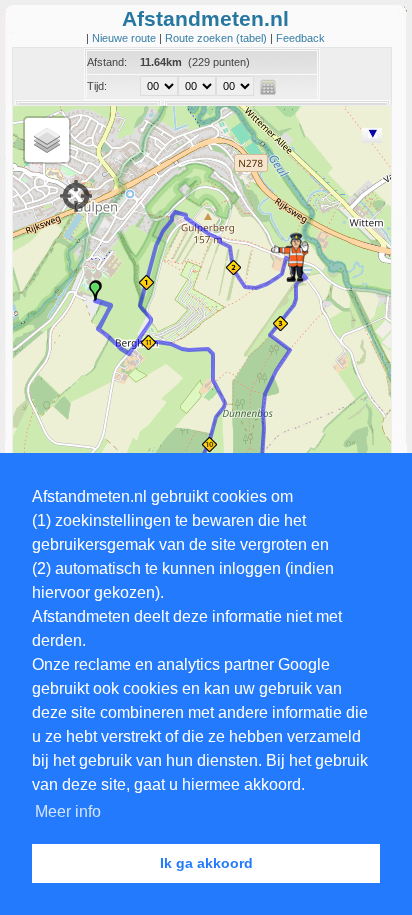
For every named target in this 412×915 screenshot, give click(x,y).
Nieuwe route (125, 38)
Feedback (300, 38)
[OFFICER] (290, 257)
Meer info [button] (68, 811)
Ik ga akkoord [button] (206, 863)
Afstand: (107, 62)
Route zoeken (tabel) (217, 38)
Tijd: (97, 86)
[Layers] (47, 140)
